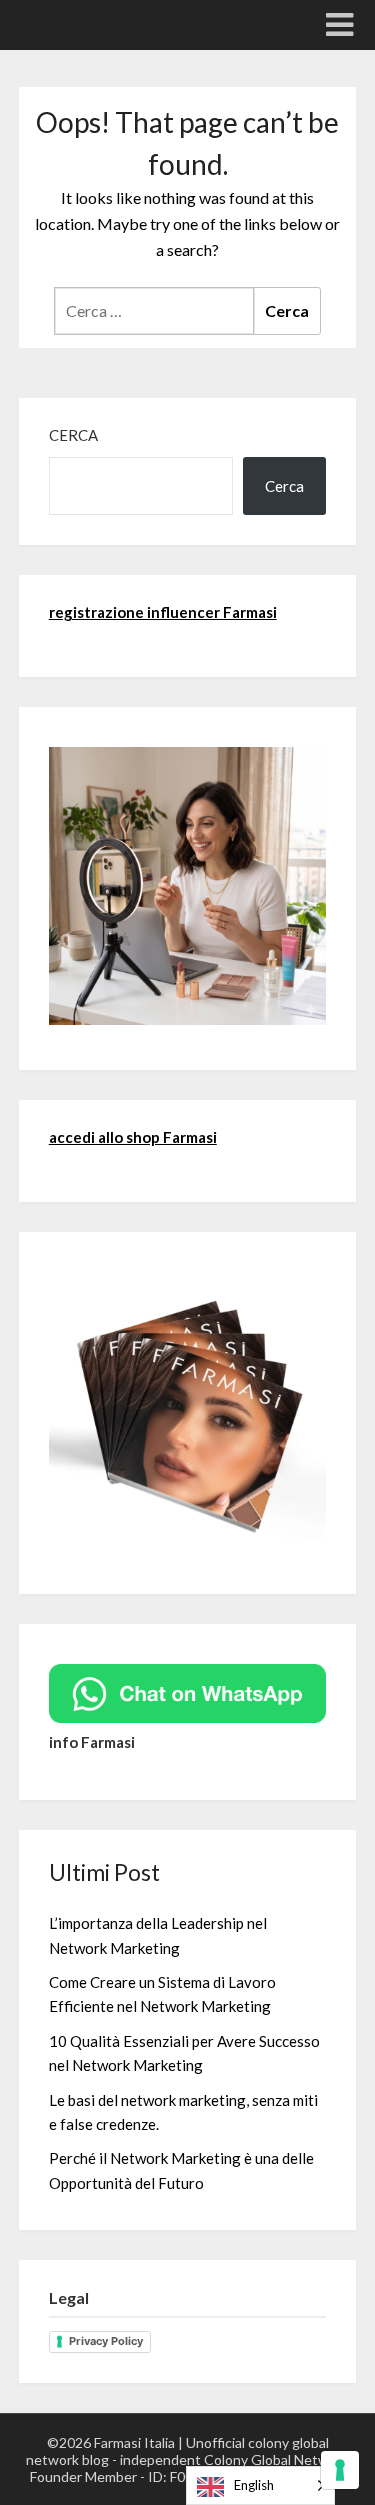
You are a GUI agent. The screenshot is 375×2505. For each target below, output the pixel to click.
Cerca (73, 435)
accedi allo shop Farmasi (133, 1137)
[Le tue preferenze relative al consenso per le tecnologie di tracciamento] (340, 2470)
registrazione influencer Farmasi (163, 612)
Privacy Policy (106, 2341)
